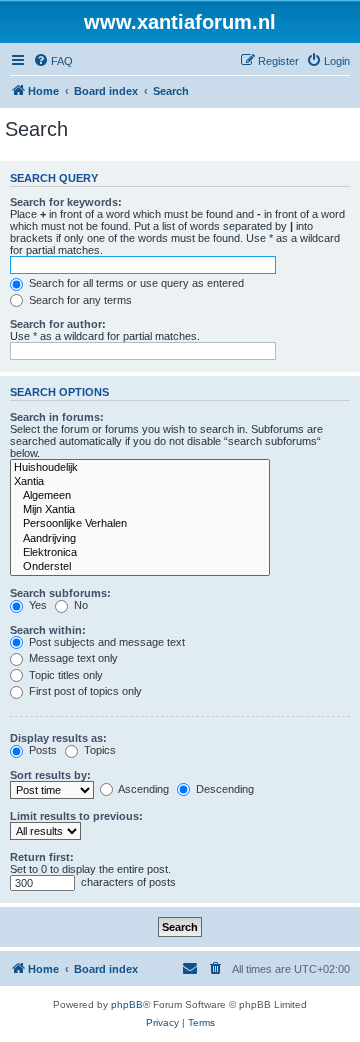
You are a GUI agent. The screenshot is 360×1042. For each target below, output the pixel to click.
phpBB (127, 1004)
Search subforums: (60, 593)
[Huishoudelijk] (140, 468)
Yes (36, 605)
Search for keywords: (66, 202)
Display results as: (58, 738)
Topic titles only (64, 675)
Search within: (48, 630)
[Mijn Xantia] (140, 510)
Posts (41, 750)
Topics (98, 750)
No (79, 605)
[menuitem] (53, 61)
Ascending (142, 789)
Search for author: (58, 324)
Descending (223, 789)
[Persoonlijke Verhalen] (140, 524)
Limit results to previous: (76, 816)
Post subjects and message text (105, 642)
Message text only (72, 658)
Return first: (42, 857)
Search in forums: (57, 417)
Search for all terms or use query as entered (135, 283)
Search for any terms (79, 300)
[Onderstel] (140, 567)
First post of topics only (84, 691)
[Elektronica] (140, 553)
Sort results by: (50, 775)
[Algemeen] (140, 496)
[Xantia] (140, 482)
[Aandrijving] (140, 539)
